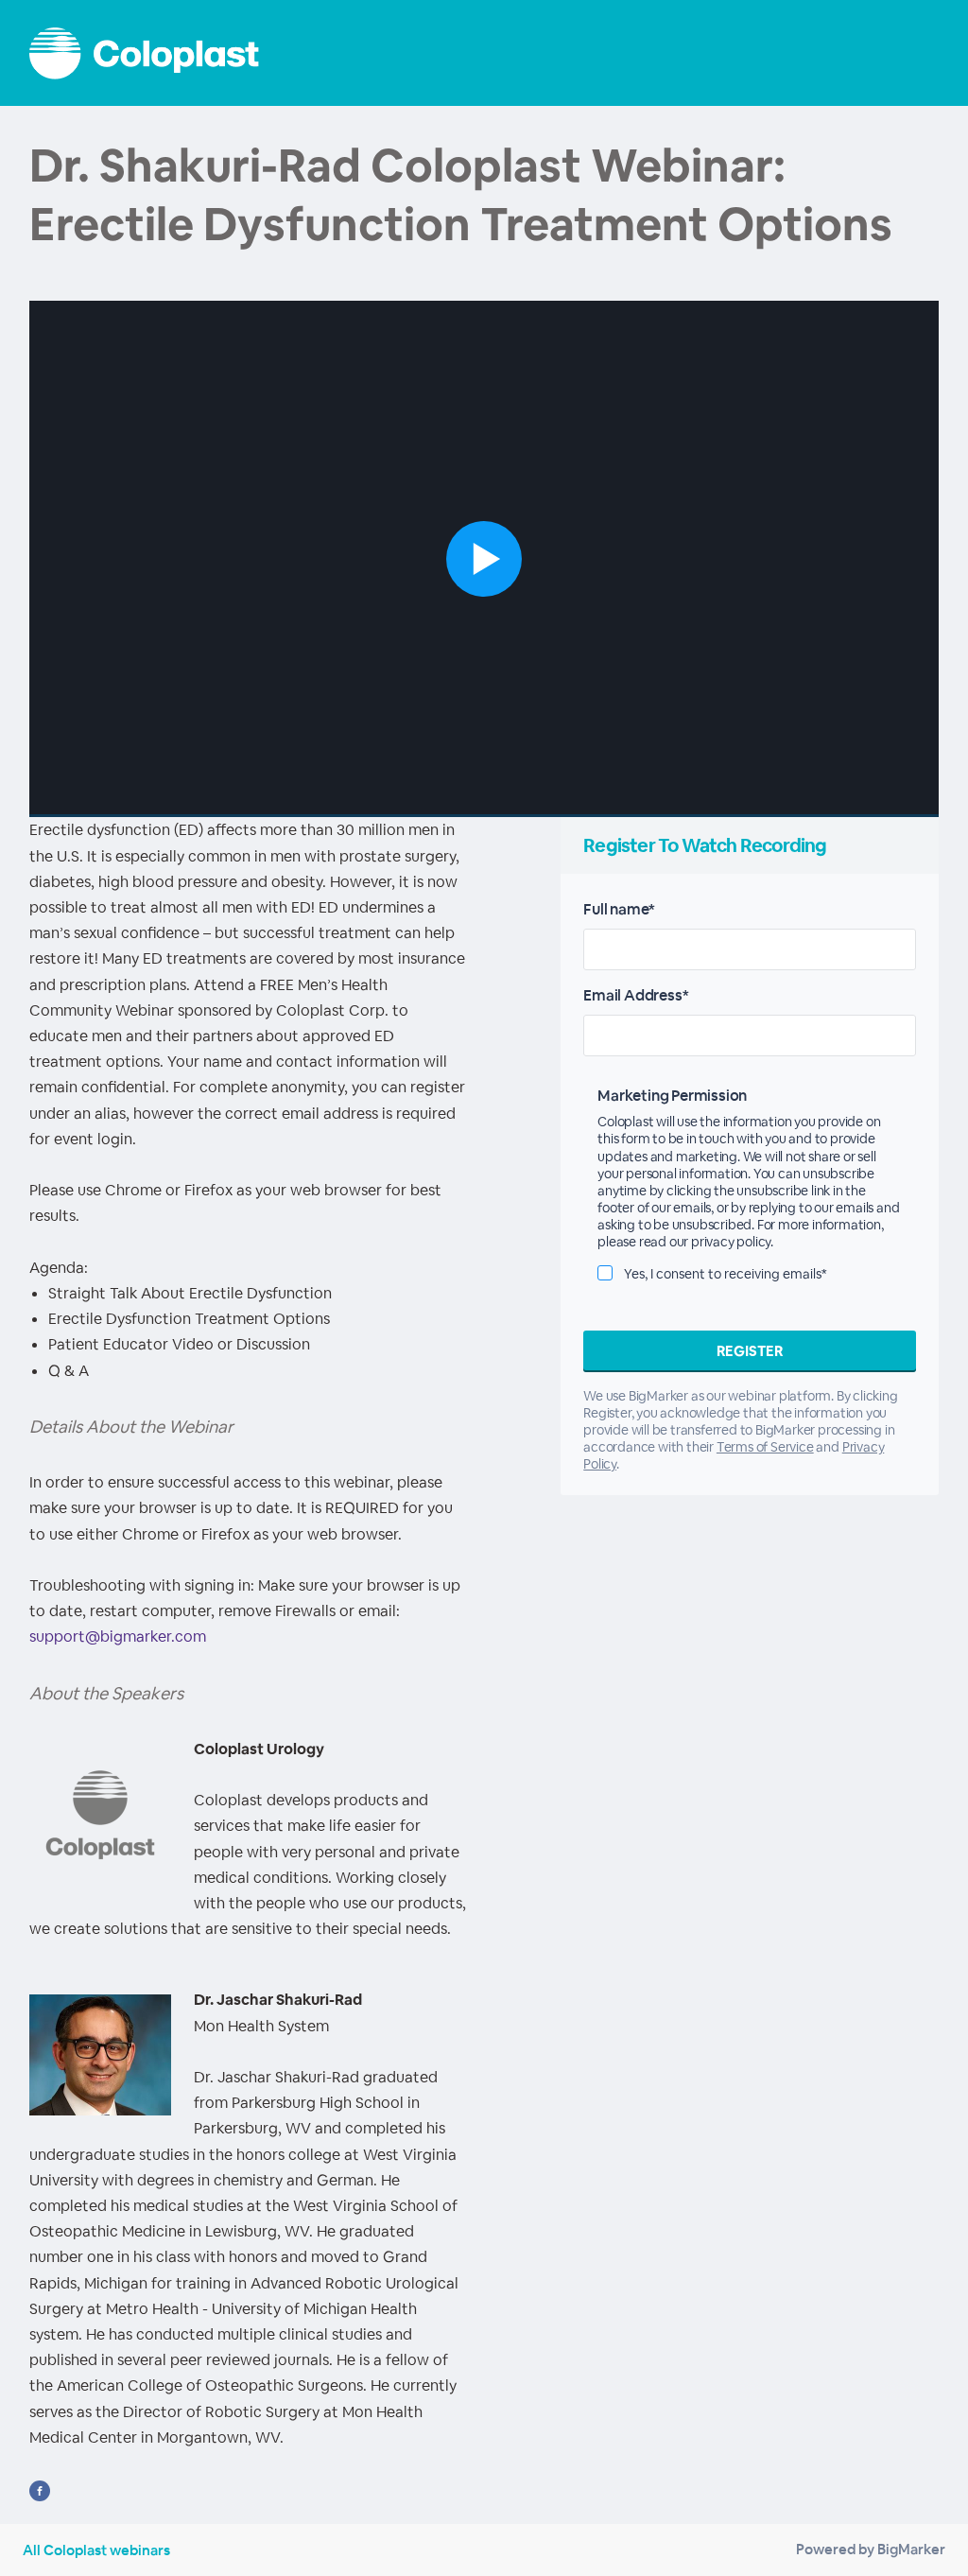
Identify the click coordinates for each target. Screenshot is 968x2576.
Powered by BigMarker (871, 2549)
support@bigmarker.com (118, 1636)
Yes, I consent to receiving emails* (726, 1274)
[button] (484, 559)
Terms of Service (765, 1447)
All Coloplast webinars (96, 2550)
